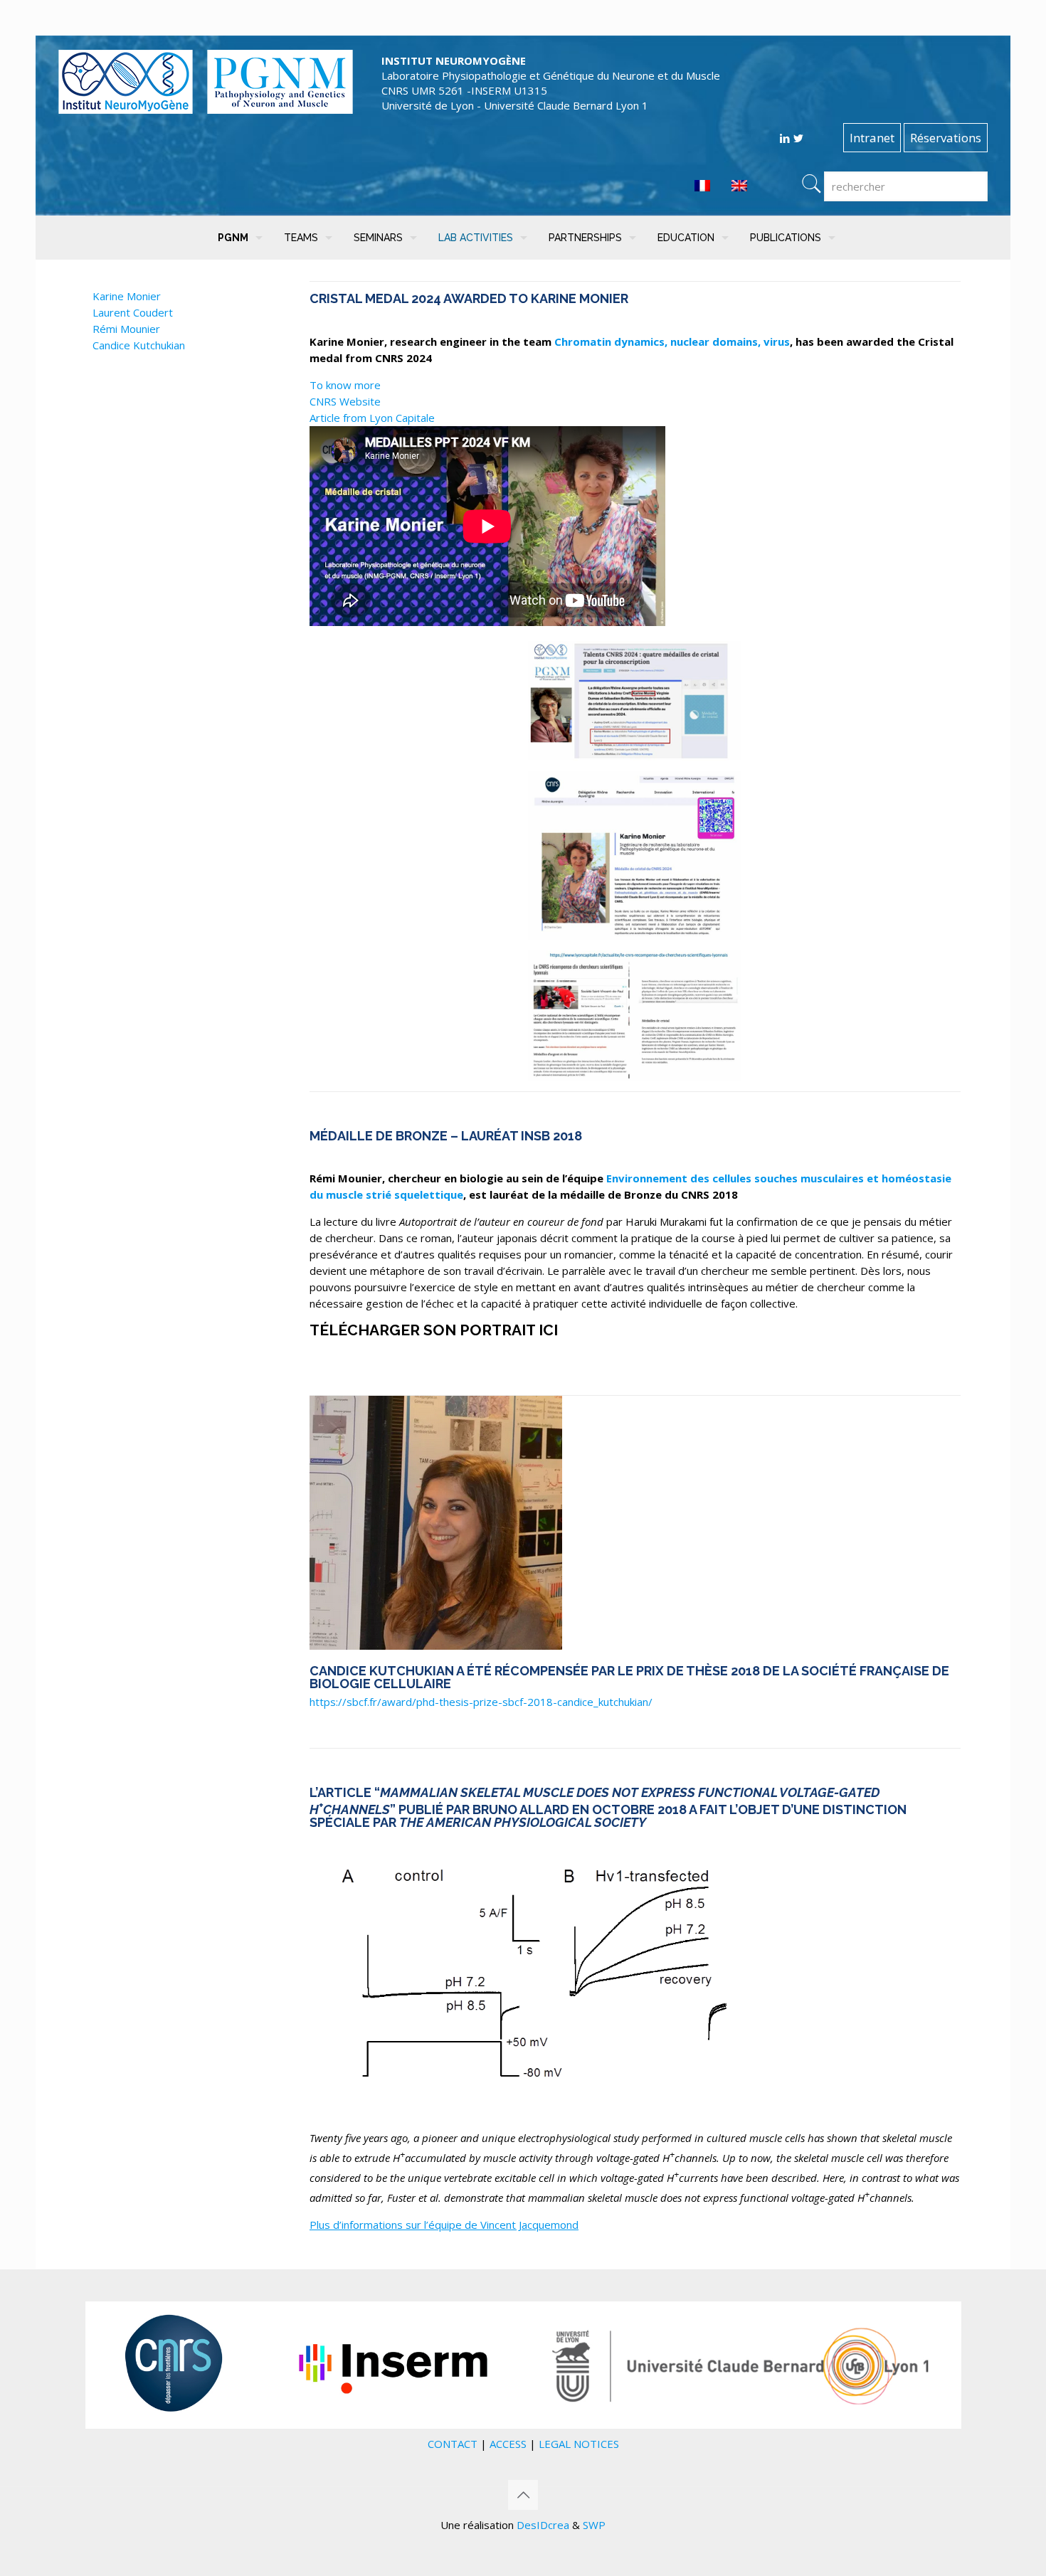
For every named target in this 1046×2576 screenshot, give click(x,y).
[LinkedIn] (784, 138)
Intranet (872, 138)
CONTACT (453, 2444)
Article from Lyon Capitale (372, 418)
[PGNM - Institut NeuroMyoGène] (206, 110)
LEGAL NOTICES (579, 2444)
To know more (345, 385)
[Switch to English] (739, 186)
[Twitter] (798, 138)
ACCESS (508, 2444)
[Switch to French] (702, 186)
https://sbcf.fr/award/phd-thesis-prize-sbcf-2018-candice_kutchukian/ (481, 1702)
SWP (594, 2525)
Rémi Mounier (126, 329)
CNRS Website (345, 401)
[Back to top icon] (523, 2495)
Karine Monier (127, 296)
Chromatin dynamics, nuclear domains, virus (672, 341)
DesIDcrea (543, 2525)
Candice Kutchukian (139, 345)
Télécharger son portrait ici (435, 1330)
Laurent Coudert (133, 312)
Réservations (946, 138)
